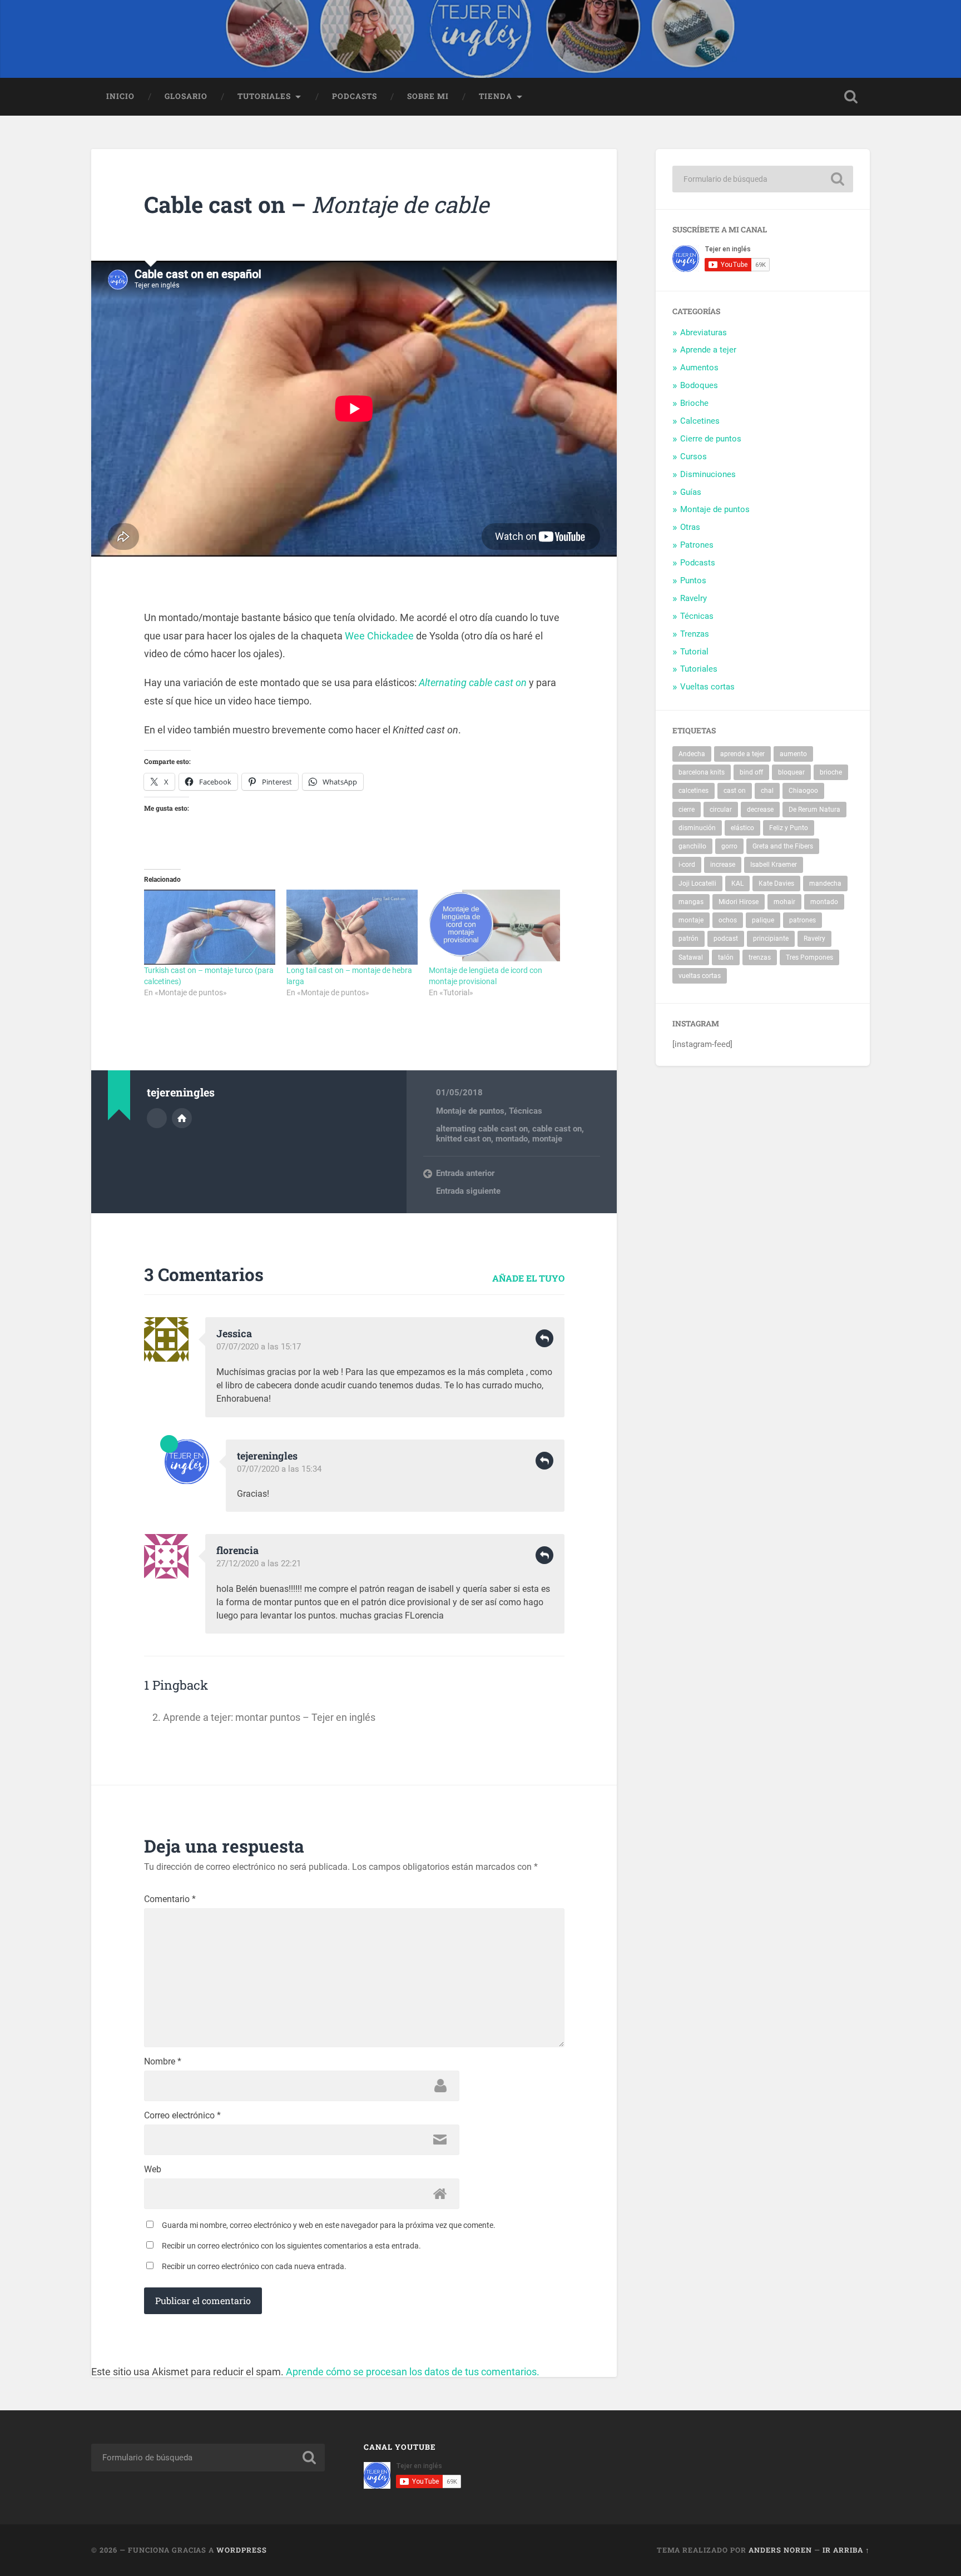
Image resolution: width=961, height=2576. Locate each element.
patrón (688, 939)
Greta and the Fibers (783, 846)
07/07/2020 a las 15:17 (259, 1347)
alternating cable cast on (482, 1129)
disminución (697, 828)
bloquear (791, 772)
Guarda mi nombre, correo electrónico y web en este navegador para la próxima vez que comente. (329, 2225)
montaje (547, 1139)
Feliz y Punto (789, 828)
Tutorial (694, 652)
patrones (803, 920)
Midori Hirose (739, 902)
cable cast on (557, 1129)
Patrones (697, 545)
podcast (726, 939)
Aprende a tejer (708, 350)
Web (153, 2170)
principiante (771, 939)
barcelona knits (702, 772)
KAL (737, 884)
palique (763, 920)
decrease (760, 810)
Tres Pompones (809, 957)
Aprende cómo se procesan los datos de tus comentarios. (413, 2372)
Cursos (693, 456)
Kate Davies (776, 884)
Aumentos (699, 368)
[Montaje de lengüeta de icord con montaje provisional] (494, 927)
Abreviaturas (704, 332)
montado (512, 1139)
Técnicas (526, 1111)
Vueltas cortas (707, 687)
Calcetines (700, 421)
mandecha (825, 884)
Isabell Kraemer (774, 865)
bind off (751, 772)
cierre (687, 810)
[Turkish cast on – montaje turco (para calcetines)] (210, 927)
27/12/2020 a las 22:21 (259, 1564)
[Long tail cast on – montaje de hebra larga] (352, 927)
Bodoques (699, 385)
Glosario (186, 96)
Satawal (691, 957)
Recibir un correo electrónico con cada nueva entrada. (254, 2266)
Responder (544, 1338)
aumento (793, 754)
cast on (735, 791)
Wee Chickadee (379, 636)
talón (726, 957)
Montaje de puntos (470, 1111)
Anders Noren (780, 2550)
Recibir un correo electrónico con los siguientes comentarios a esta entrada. (291, 2246)
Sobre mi (428, 96)
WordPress (242, 2550)
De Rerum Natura (814, 810)
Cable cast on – (316, 204)
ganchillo (692, 846)
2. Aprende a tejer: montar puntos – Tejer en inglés (264, 1717)
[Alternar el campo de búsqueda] (851, 97)
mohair (784, 902)
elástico (742, 828)
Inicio (120, 96)
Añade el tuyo (528, 1278)
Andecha (692, 754)
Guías (691, 492)
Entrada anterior (465, 1173)
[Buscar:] (763, 179)
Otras (690, 527)
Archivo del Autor (157, 1118)
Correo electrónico (182, 2116)
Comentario (170, 1899)
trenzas (760, 957)
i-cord (687, 865)
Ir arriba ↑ (846, 2550)
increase (723, 865)
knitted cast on (464, 1139)
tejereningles (267, 1456)
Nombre (163, 2062)
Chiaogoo (803, 791)
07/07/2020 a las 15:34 (279, 1469)
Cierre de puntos (711, 439)
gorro (729, 846)
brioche (831, 772)
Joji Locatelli (697, 884)
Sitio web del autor (182, 1118)
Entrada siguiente (468, 1191)
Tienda (496, 96)
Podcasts (355, 96)
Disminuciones (708, 474)
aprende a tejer (742, 754)
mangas (691, 902)
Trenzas (695, 634)
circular (721, 810)
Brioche (694, 403)
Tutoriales (264, 96)
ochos (728, 920)
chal (767, 791)
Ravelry (693, 598)
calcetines (693, 791)
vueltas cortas (700, 976)
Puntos (693, 580)
